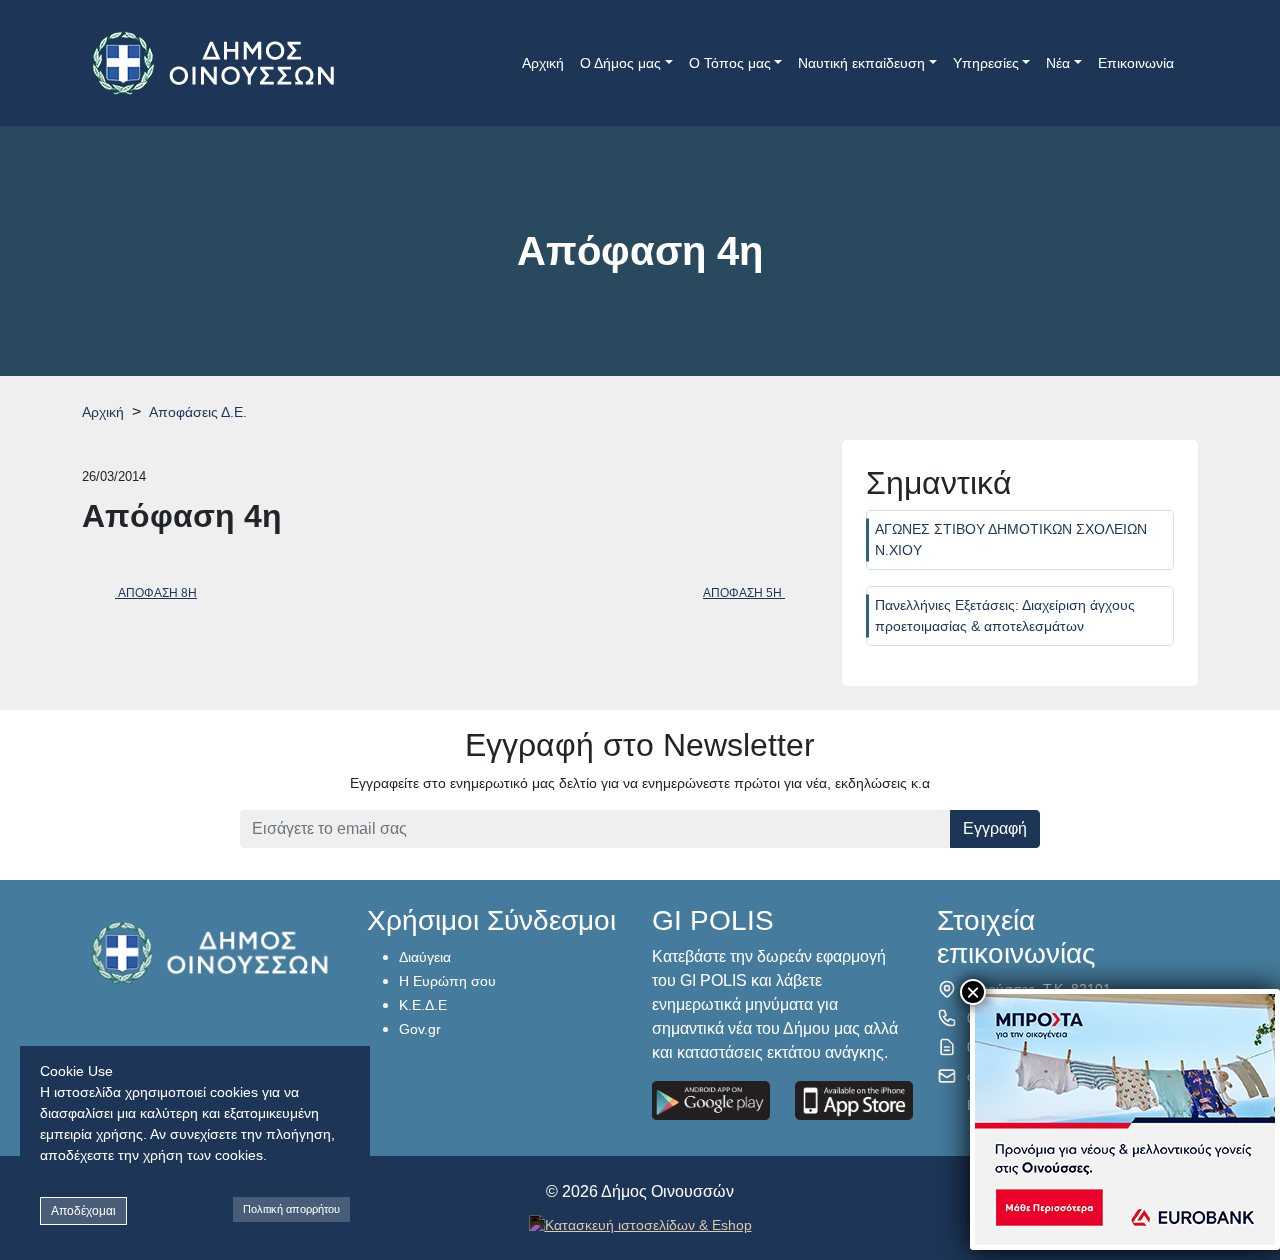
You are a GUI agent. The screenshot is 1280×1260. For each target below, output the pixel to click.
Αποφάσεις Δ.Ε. (198, 412)
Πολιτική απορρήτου (291, 1209)
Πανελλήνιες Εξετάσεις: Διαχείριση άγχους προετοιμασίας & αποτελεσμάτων (1005, 615)
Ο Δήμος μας (620, 63)
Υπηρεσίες (986, 63)
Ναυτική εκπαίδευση (861, 63)
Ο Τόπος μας (730, 63)
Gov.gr (420, 1029)
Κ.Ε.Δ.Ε (423, 1005)
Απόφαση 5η (744, 593)
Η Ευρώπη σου (447, 981)
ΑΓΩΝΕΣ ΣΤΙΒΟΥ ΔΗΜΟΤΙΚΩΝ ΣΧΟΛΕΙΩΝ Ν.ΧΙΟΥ (1011, 539)
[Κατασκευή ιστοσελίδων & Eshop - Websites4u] (640, 1224)
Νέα (1058, 63)
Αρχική (543, 63)
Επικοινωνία (1136, 63)
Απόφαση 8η (156, 593)
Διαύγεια (425, 957)
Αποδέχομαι (83, 1211)
